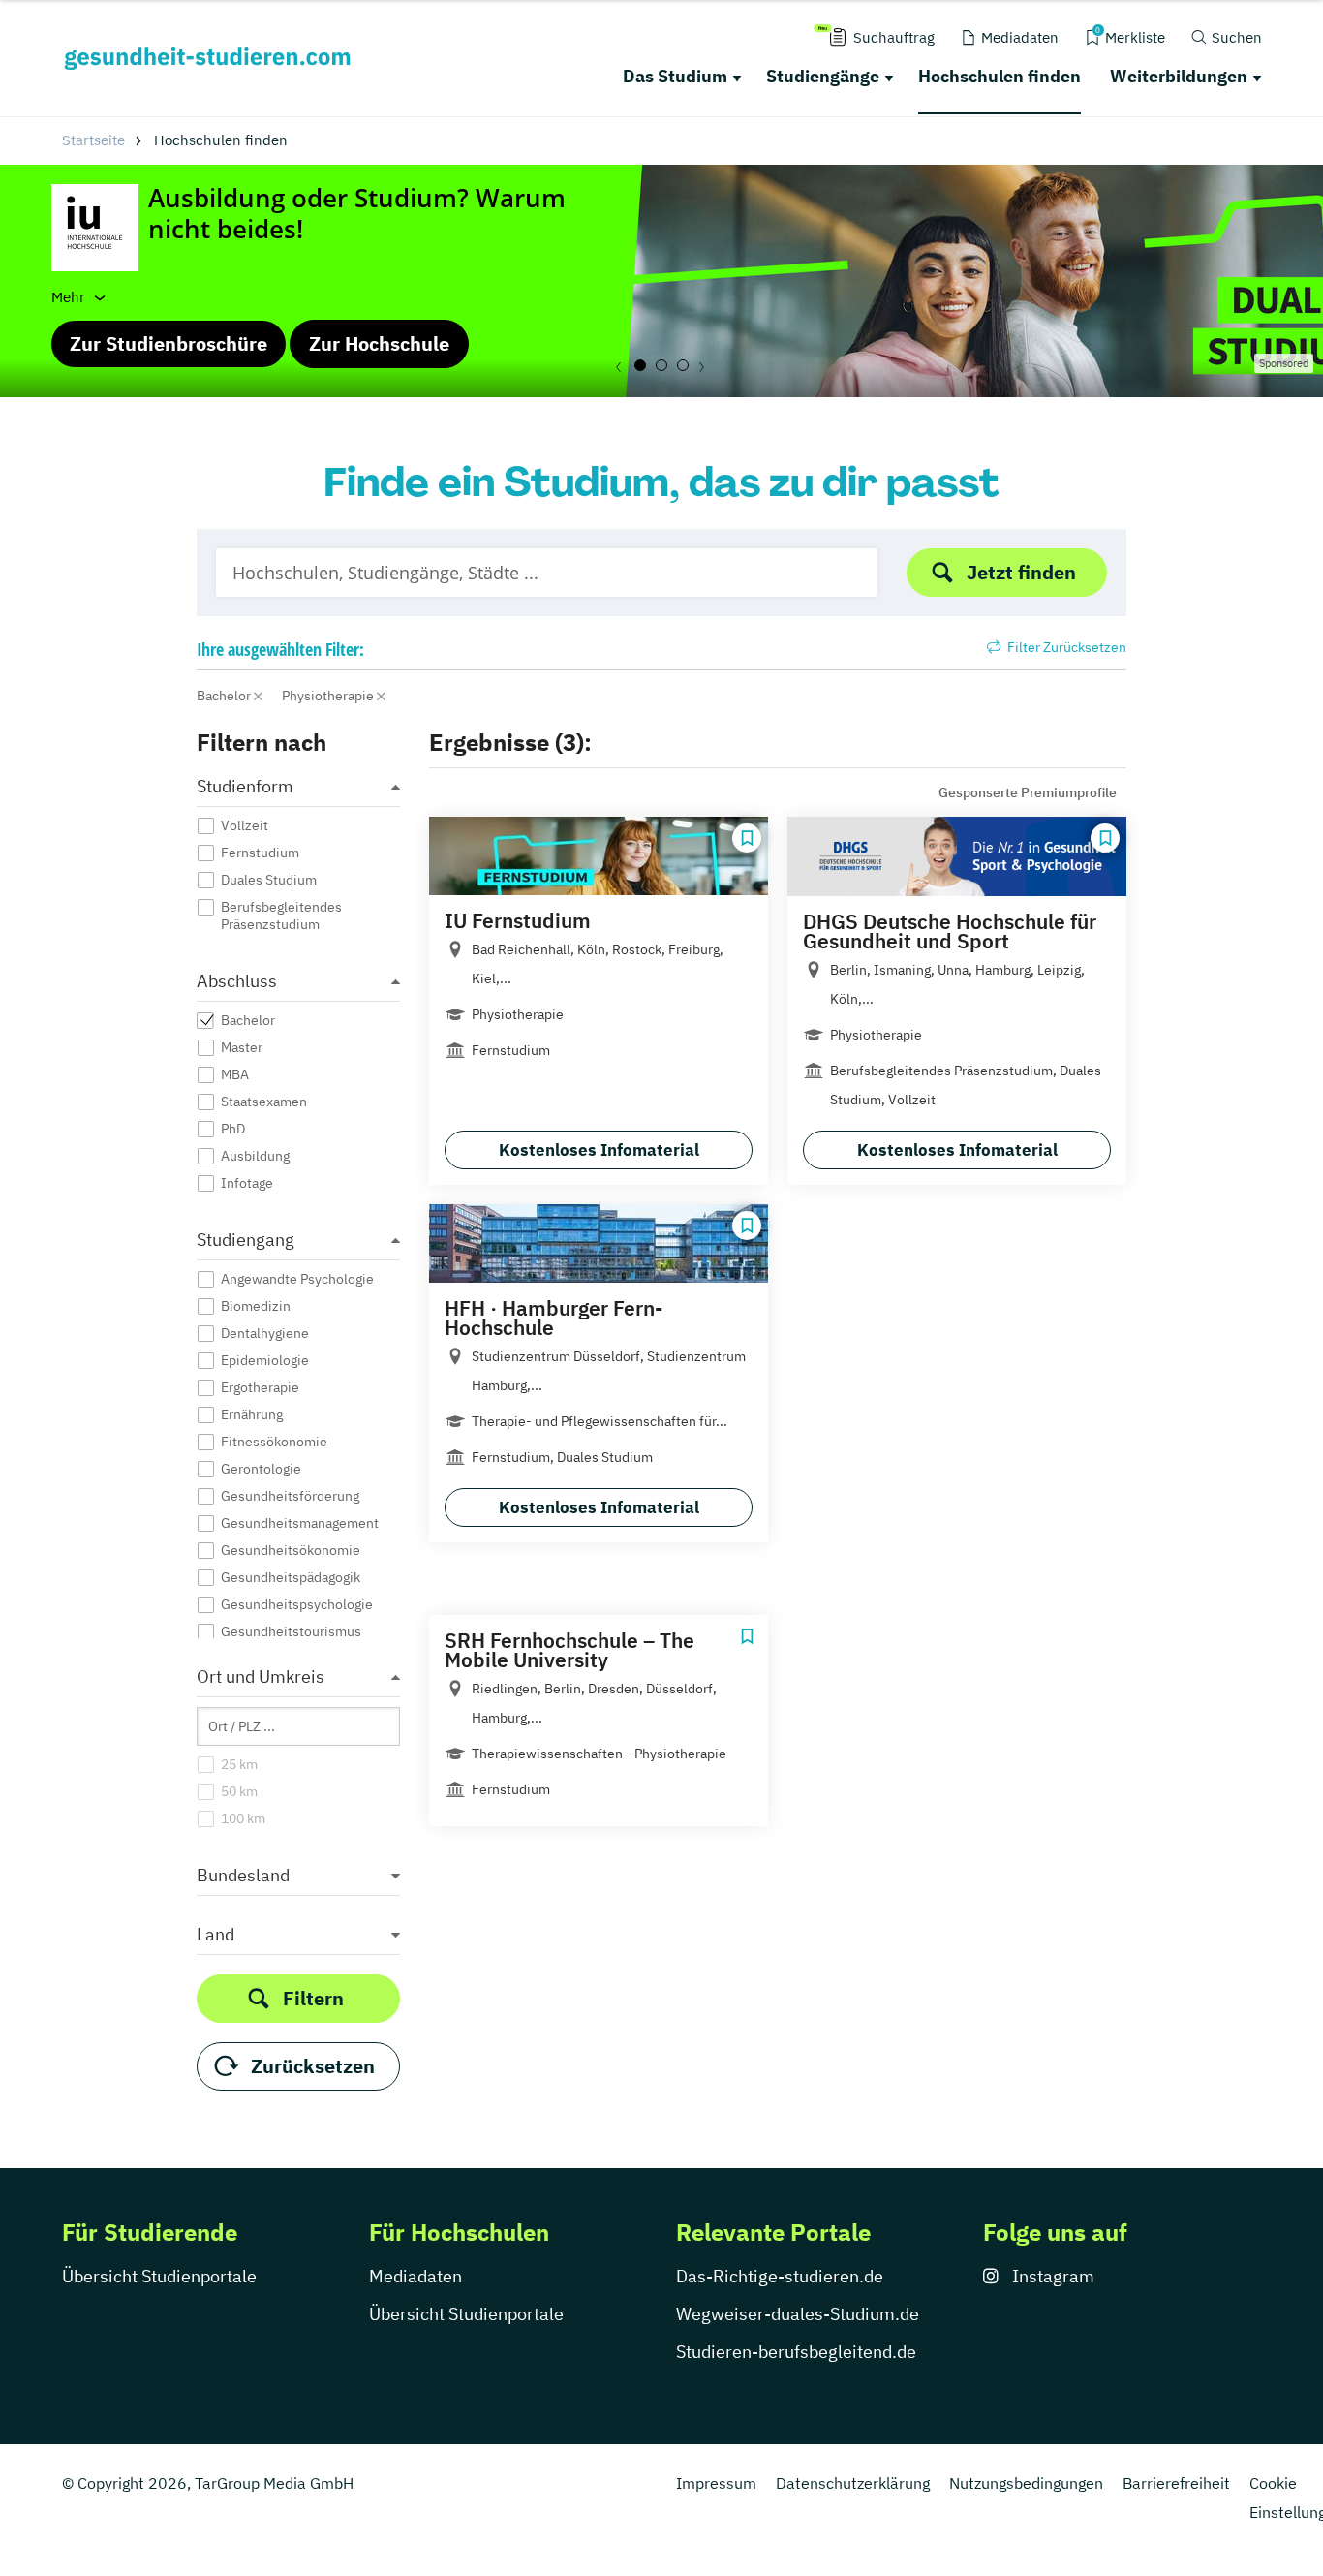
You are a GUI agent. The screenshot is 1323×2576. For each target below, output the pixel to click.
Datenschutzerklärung (853, 2483)
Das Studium (675, 76)
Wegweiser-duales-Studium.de (798, 2314)
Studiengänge (823, 76)
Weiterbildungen (1179, 76)
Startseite (93, 140)
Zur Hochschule (379, 343)
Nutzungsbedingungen (1026, 2483)
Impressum (716, 2483)
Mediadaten (415, 2276)
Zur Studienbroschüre (169, 343)
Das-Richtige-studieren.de (780, 2276)
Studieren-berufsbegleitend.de (796, 2352)
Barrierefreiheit (1176, 2483)
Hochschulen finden (1000, 76)
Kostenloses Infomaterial (599, 1150)
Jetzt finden (1021, 572)
